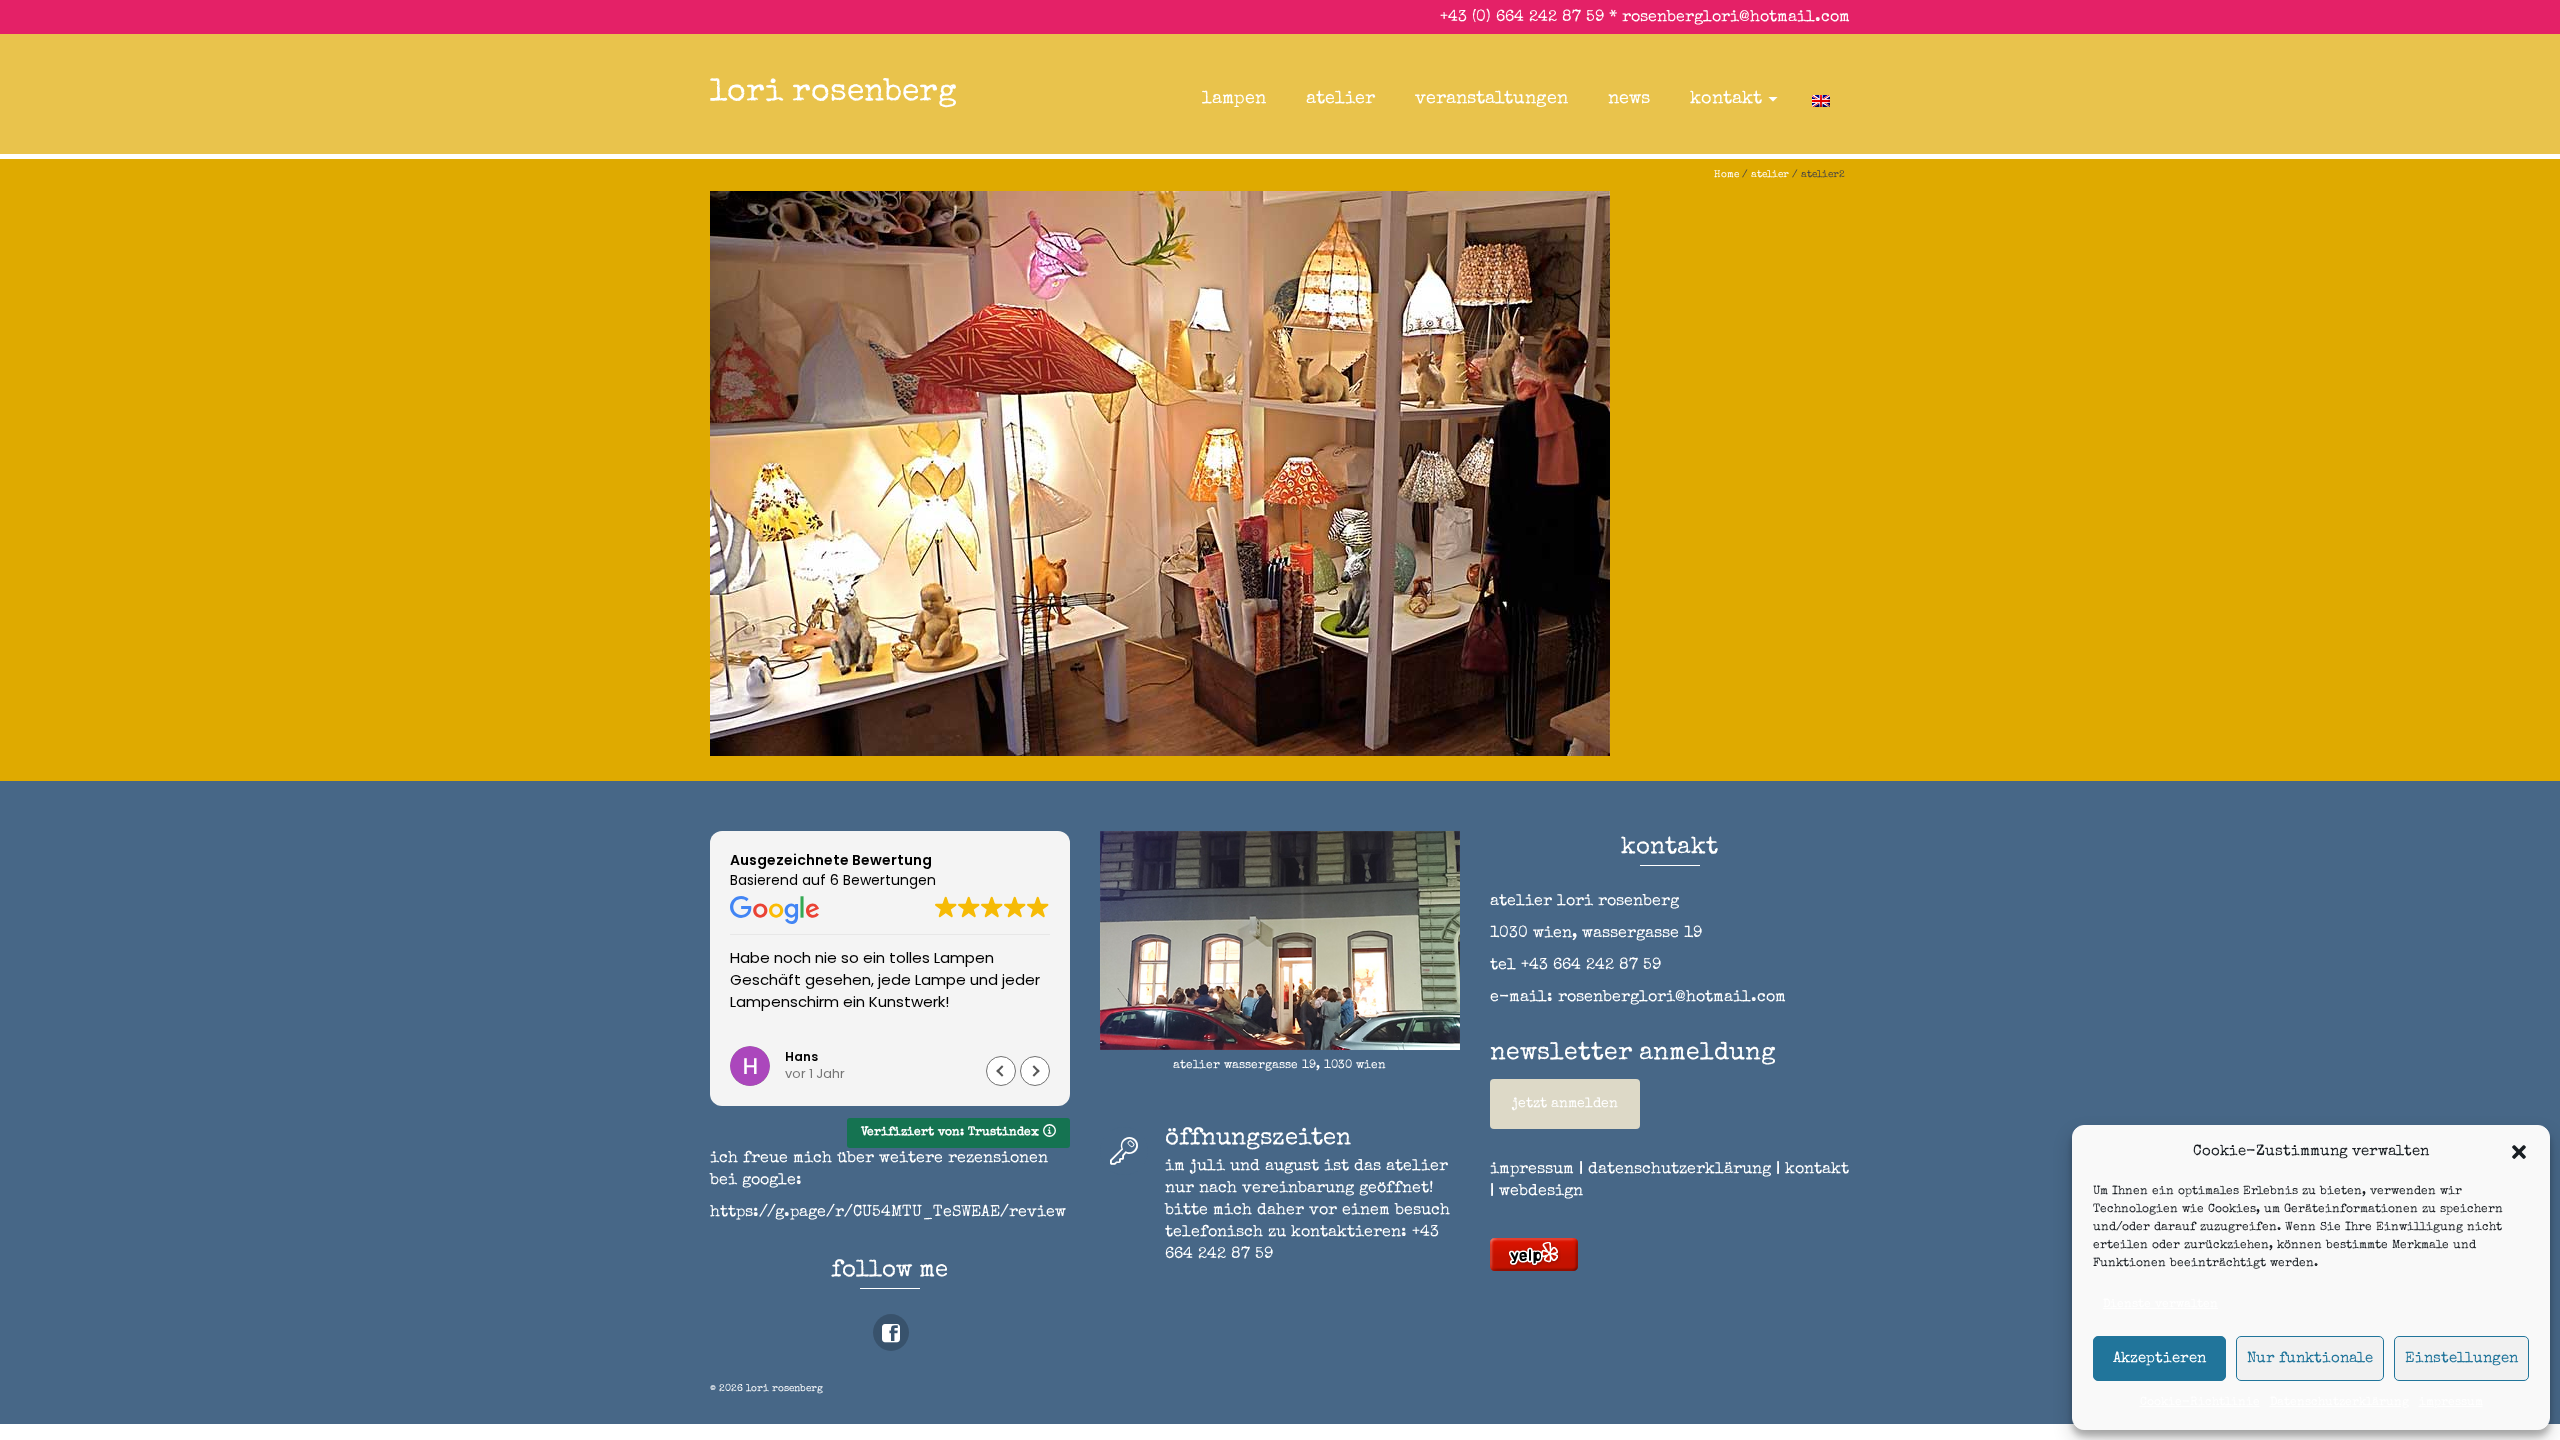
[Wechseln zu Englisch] (1821, 99)
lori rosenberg (833, 93)
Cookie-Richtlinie (2200, 1403)
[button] (2519, 1152)
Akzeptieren (2159, 1358)
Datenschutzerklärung (2339, 1403)
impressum (2451, 1403)
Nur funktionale (2310, 1358)
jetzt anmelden (1565, 1104)
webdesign (1541, 1192)
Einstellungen (2461, 1358)
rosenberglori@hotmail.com (1736, 18)
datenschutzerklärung (1679, 1170)
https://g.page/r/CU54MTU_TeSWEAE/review (888, 1213)
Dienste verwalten (2160, 1305)
